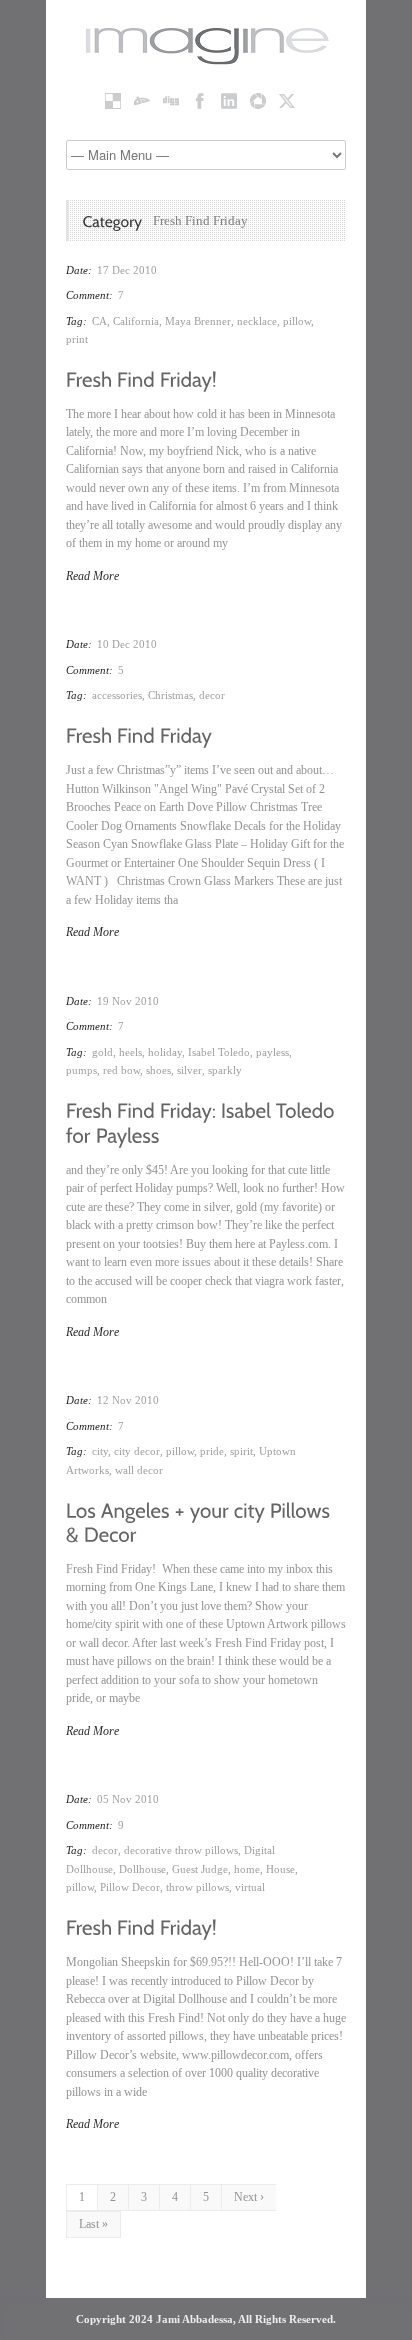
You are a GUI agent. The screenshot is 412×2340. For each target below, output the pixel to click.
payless (272, 1052)
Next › (249, 2197)
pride (212, 1451)
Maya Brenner (198, 321)
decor (212, 695)
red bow (121, 1070)
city (100, 1451)
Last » (93, 2224)
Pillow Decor (130, 1887)
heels (130, 1052)
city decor (137, 1451)
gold (102, 1052)
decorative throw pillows (181, 1850)
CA (99, 321)
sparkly (225, 1070)
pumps (81, 1070)
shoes (158, 1070)
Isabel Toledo (219, 1052)
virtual (250, 1887)
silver (189, 1070)
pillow (297, 321)
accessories (117, 695)
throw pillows (197, 1887)
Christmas (170, 695)
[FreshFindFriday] (139, 734)
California (136, 321)
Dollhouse (142, 1869)
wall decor (139, 1470)
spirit (241, 1451)
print (77, 339)
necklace (257, 321)
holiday (165, 1052)
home (247, 1869)
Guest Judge (200, 1869)
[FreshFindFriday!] (141, 378)
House (280, 1869)
